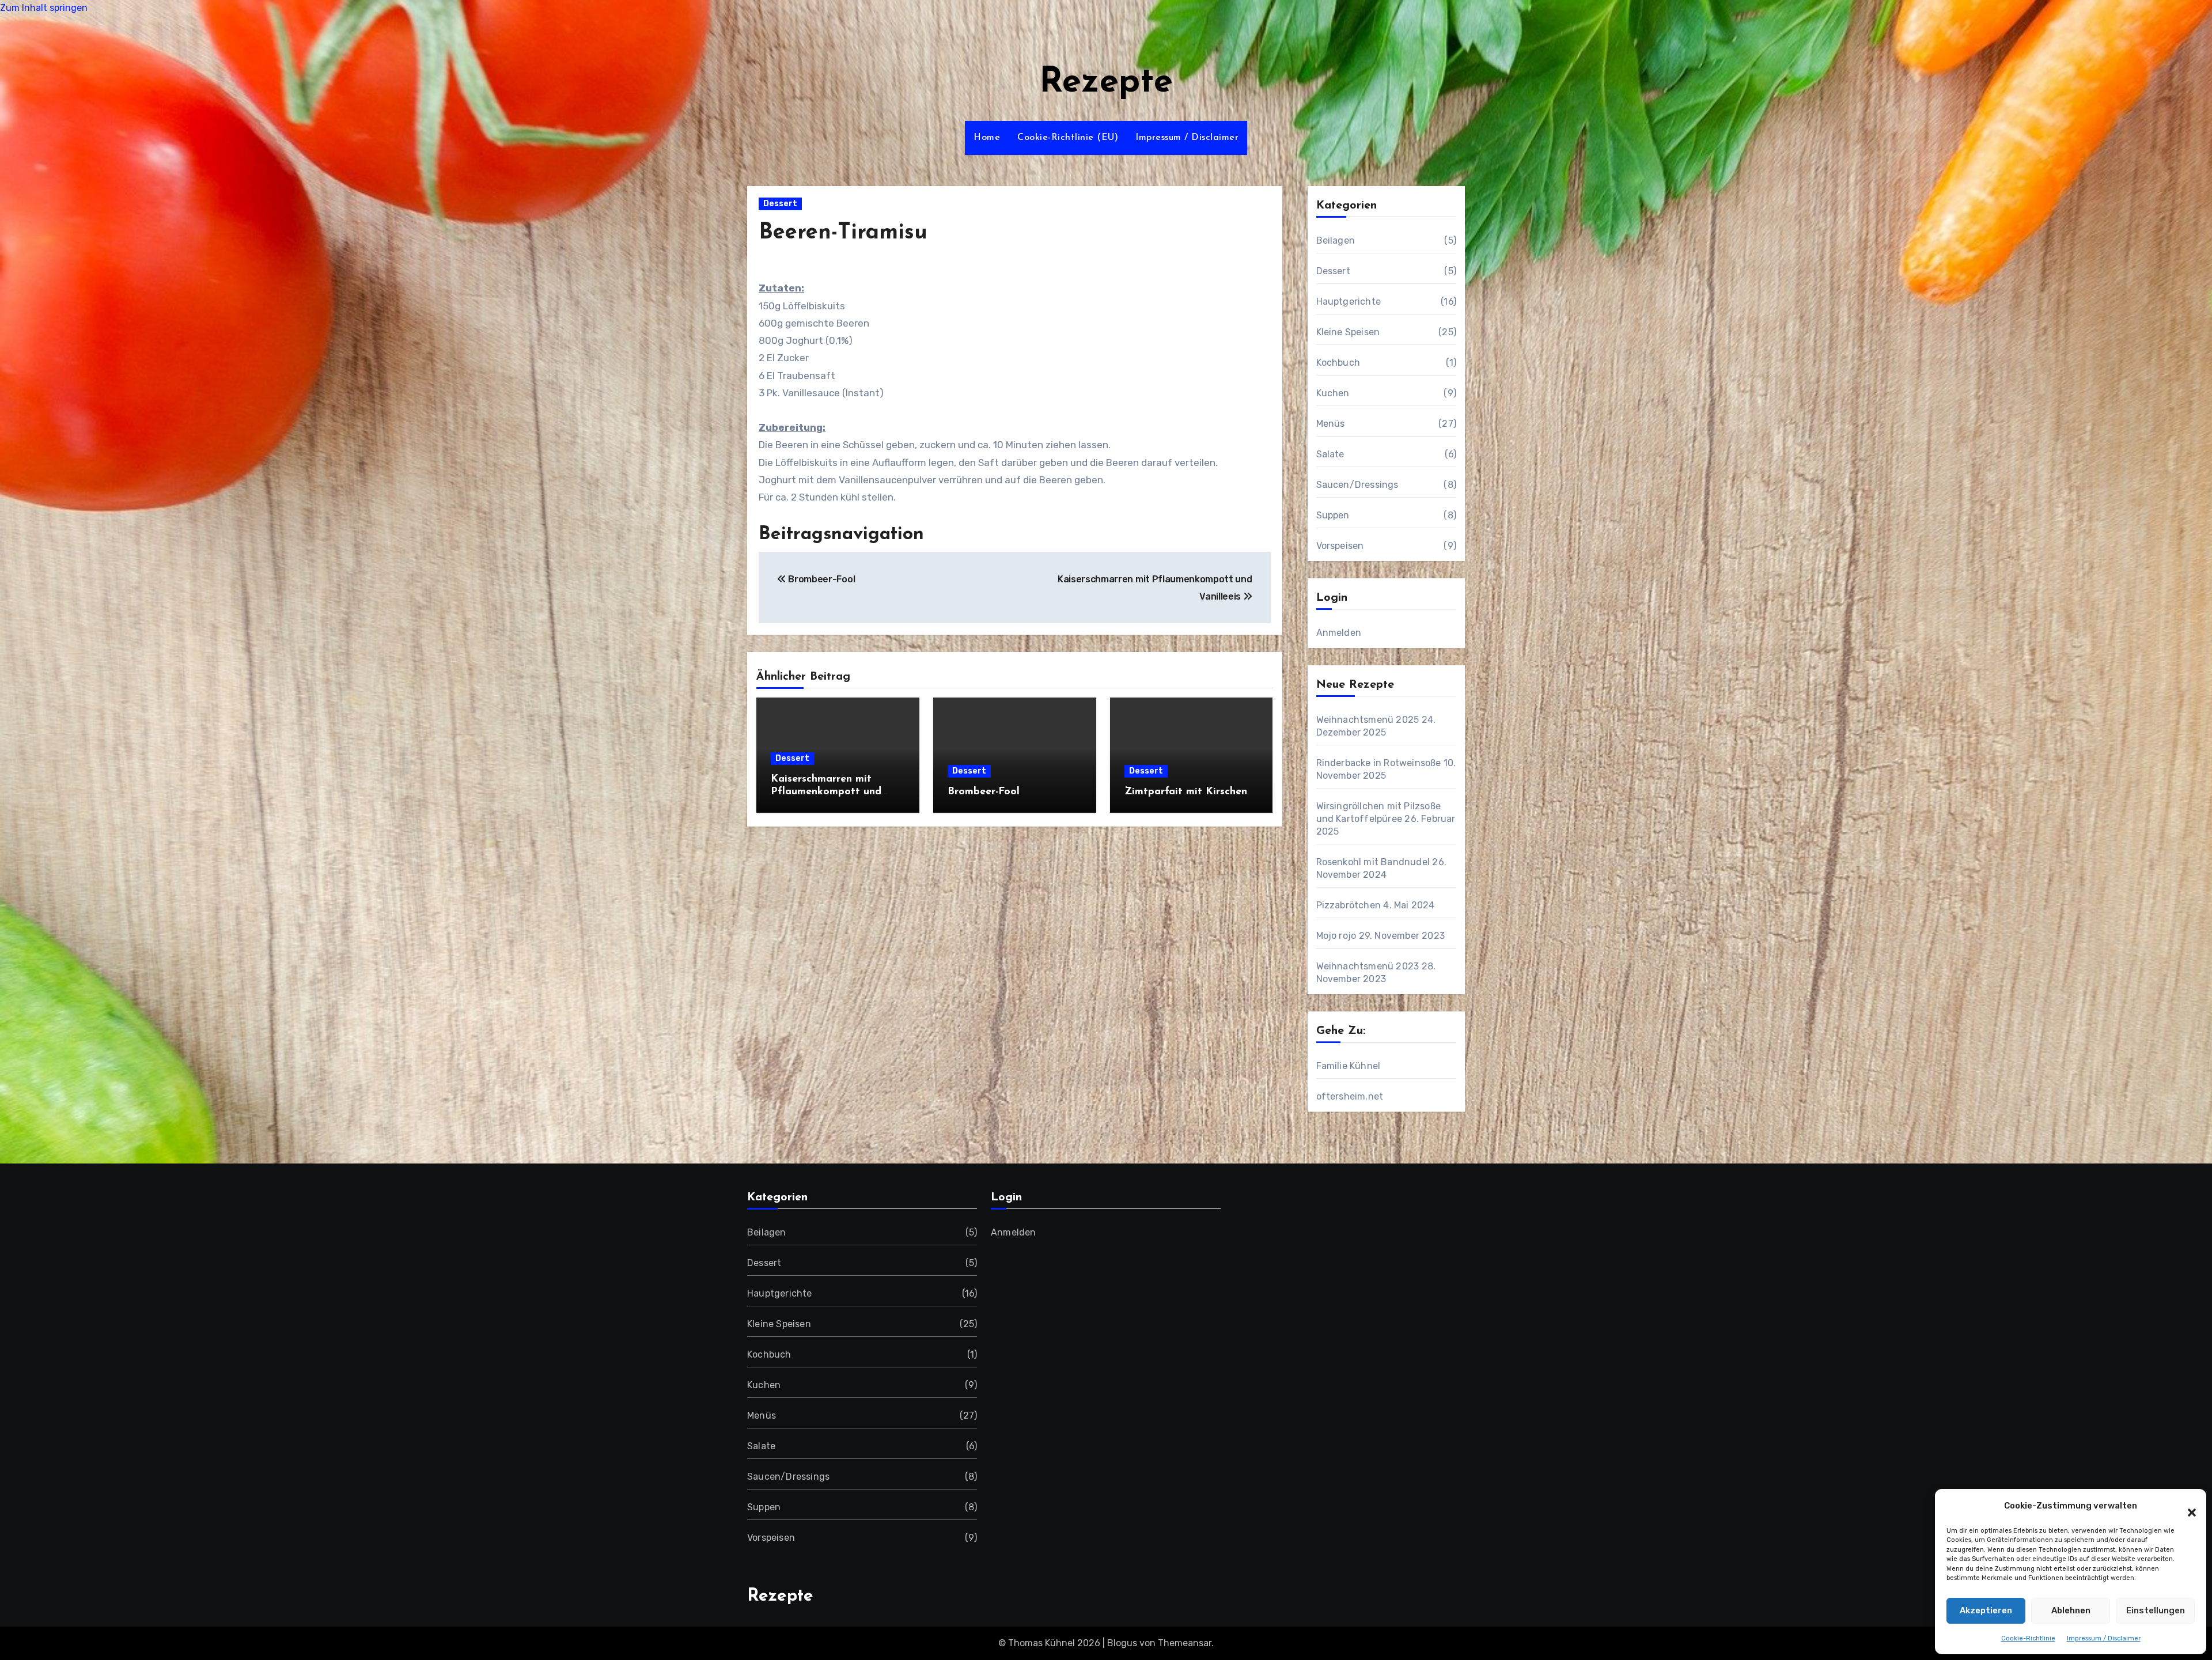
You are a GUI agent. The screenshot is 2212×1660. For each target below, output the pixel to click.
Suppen (1333, 515)
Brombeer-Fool (984, 792)
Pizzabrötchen (1349, 905)
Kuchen (1333, 393)
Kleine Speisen (1348, 332)
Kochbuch (1338, 363)
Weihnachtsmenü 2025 (1368, 720)
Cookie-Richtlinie (2028, 1638)
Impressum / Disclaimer (2104, 1638)
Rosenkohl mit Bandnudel (1373, 862)
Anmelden (1339, 633)
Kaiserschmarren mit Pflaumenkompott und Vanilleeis (826, 792)
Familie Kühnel (1349, 1066)
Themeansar (1185, 1643)
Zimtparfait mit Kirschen (1186, 792)
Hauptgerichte (1349, 302)
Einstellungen (2156, 1610)
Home (987, 138)
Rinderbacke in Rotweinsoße (1379, 763)
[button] (2186, 1506)
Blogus (1122, 1643)
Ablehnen (2071, 1610)
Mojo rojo (1336, 936)
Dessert (780, 204)
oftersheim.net (1350, 1096)
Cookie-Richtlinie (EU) (1068, 138)
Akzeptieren (1986, 1610)
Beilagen (1336, 240)
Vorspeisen (1340, 546)
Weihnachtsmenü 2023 (1368, 966)
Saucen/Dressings (1357, 485)
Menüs (1331, 424)
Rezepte (1106, 83)
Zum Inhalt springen (44, 8)
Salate (1330, 454)
